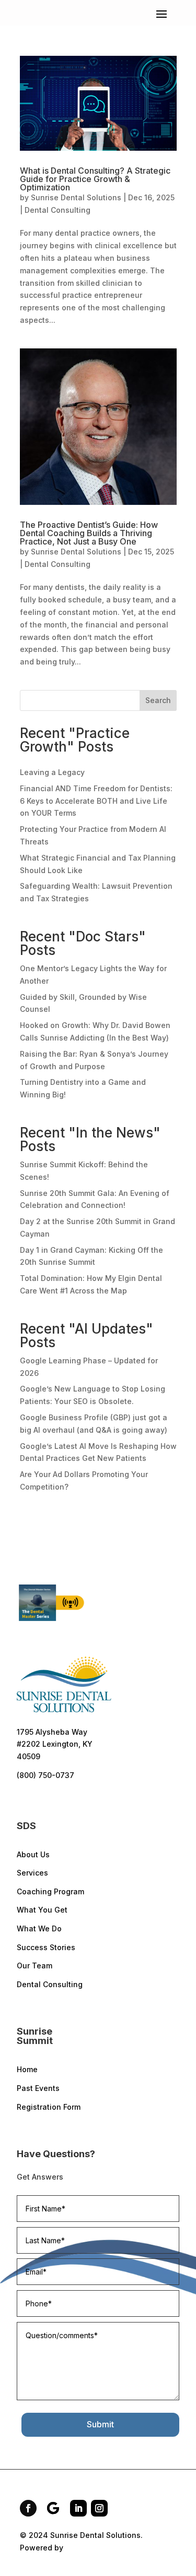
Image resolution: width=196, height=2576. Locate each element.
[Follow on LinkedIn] (78, 2508)
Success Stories (46, 1947)
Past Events (38, 2088)
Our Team (34, 1966)
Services (32, 1873)
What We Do (39, 1928)
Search (158, 700)
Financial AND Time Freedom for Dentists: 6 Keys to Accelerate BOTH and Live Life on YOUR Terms (96, 801)
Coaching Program (50, 1891)
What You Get (42, 1910)
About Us (33, 1854)
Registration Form (49, 2107)
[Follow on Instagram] (99, 2508)
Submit (100, 2424)
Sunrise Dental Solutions (76, 197)
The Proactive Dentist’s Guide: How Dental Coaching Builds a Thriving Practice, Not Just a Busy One (89, 533)
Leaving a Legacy (52, 772)
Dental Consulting (57, 210)
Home (27, 2069)
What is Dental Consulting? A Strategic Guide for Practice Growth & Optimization (95, 179)
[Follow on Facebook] (28, 2508)
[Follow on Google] (53, 2508)
